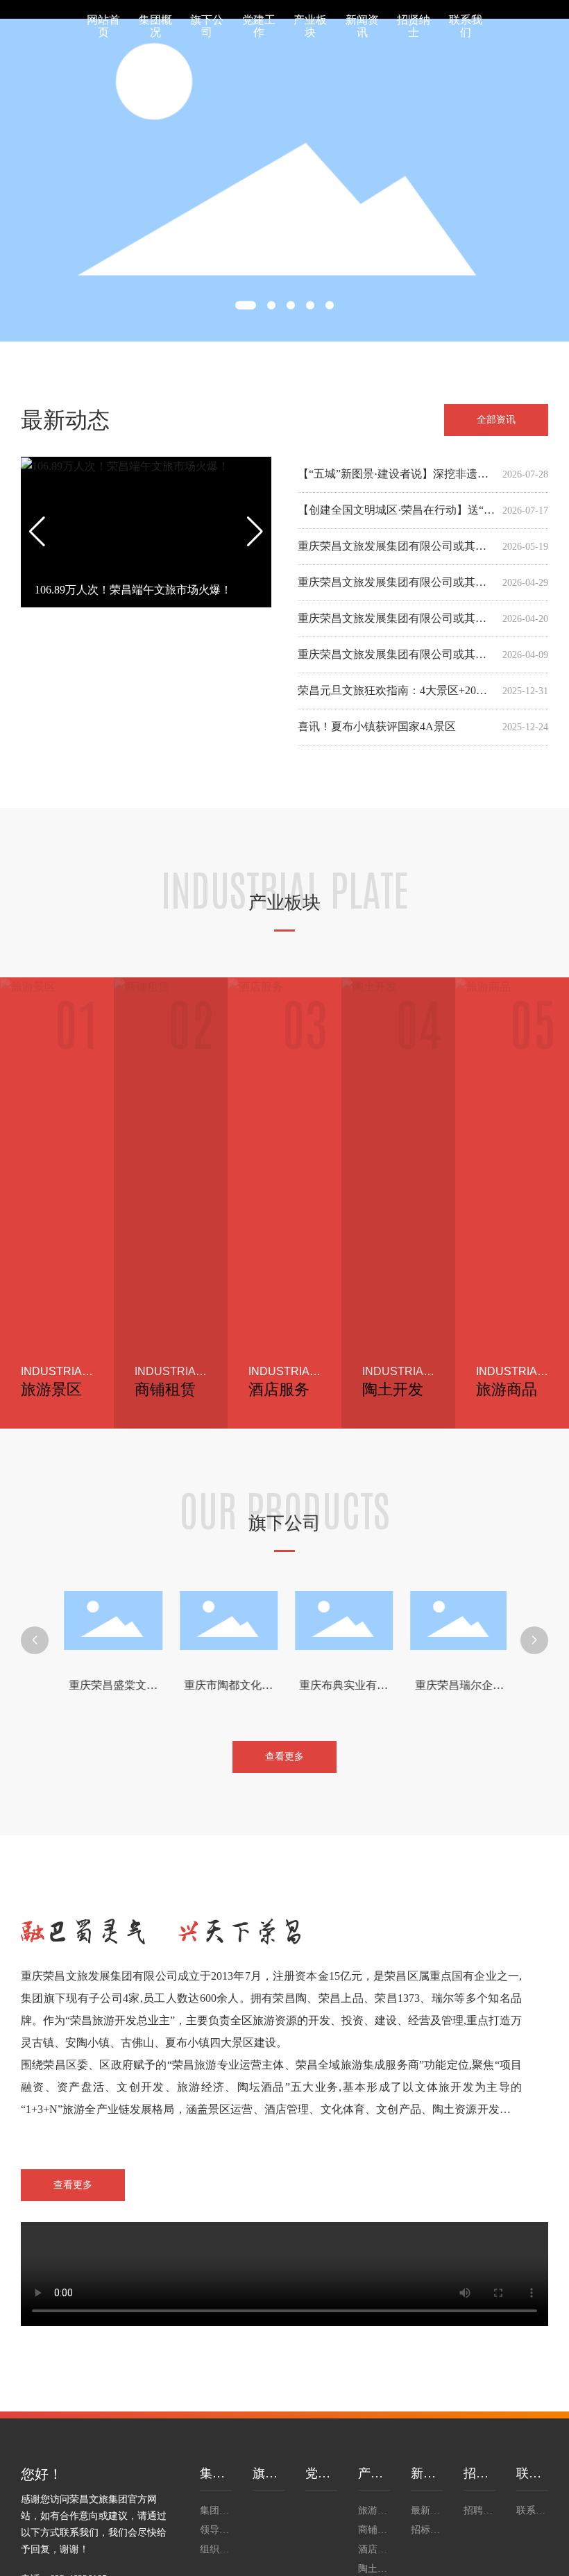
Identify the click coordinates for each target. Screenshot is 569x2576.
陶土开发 (393, 1389)
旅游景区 (51, 1389)
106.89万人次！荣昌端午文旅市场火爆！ (133, 590)
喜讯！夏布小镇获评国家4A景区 (377, 726)
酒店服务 (279, 1389)
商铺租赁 (165, 1389)
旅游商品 (507, 1389)
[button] (246, 305)
